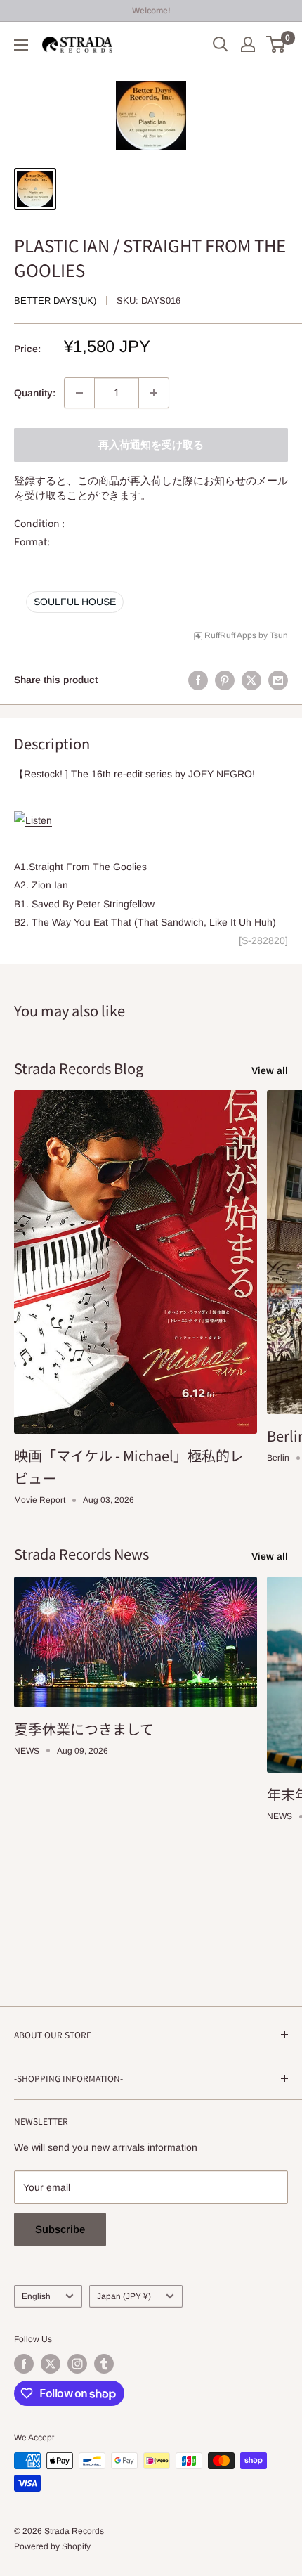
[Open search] (221, 44)
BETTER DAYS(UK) (55, 300)
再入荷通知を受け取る (151, 445)
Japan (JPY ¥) (124, 2296)
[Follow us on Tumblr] (104, 2364)
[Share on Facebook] (198, 680)
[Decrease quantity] (79, 393)
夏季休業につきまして (84, 1729)
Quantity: (35, 393)
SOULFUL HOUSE (75, 602)
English (36, 2296)
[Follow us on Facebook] (24, 2364)
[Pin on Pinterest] (225, 680)
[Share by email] (278, 680)
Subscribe (60, 2229)
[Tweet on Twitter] (251, 680)
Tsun (279, 635)
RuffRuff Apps (230, 635)
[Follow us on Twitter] (51, 2364)
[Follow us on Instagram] (77, 2364)
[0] (276, 44)
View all (270, 1070)
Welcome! (151, 11)
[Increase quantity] (154, 393)
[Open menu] (21, 45)
